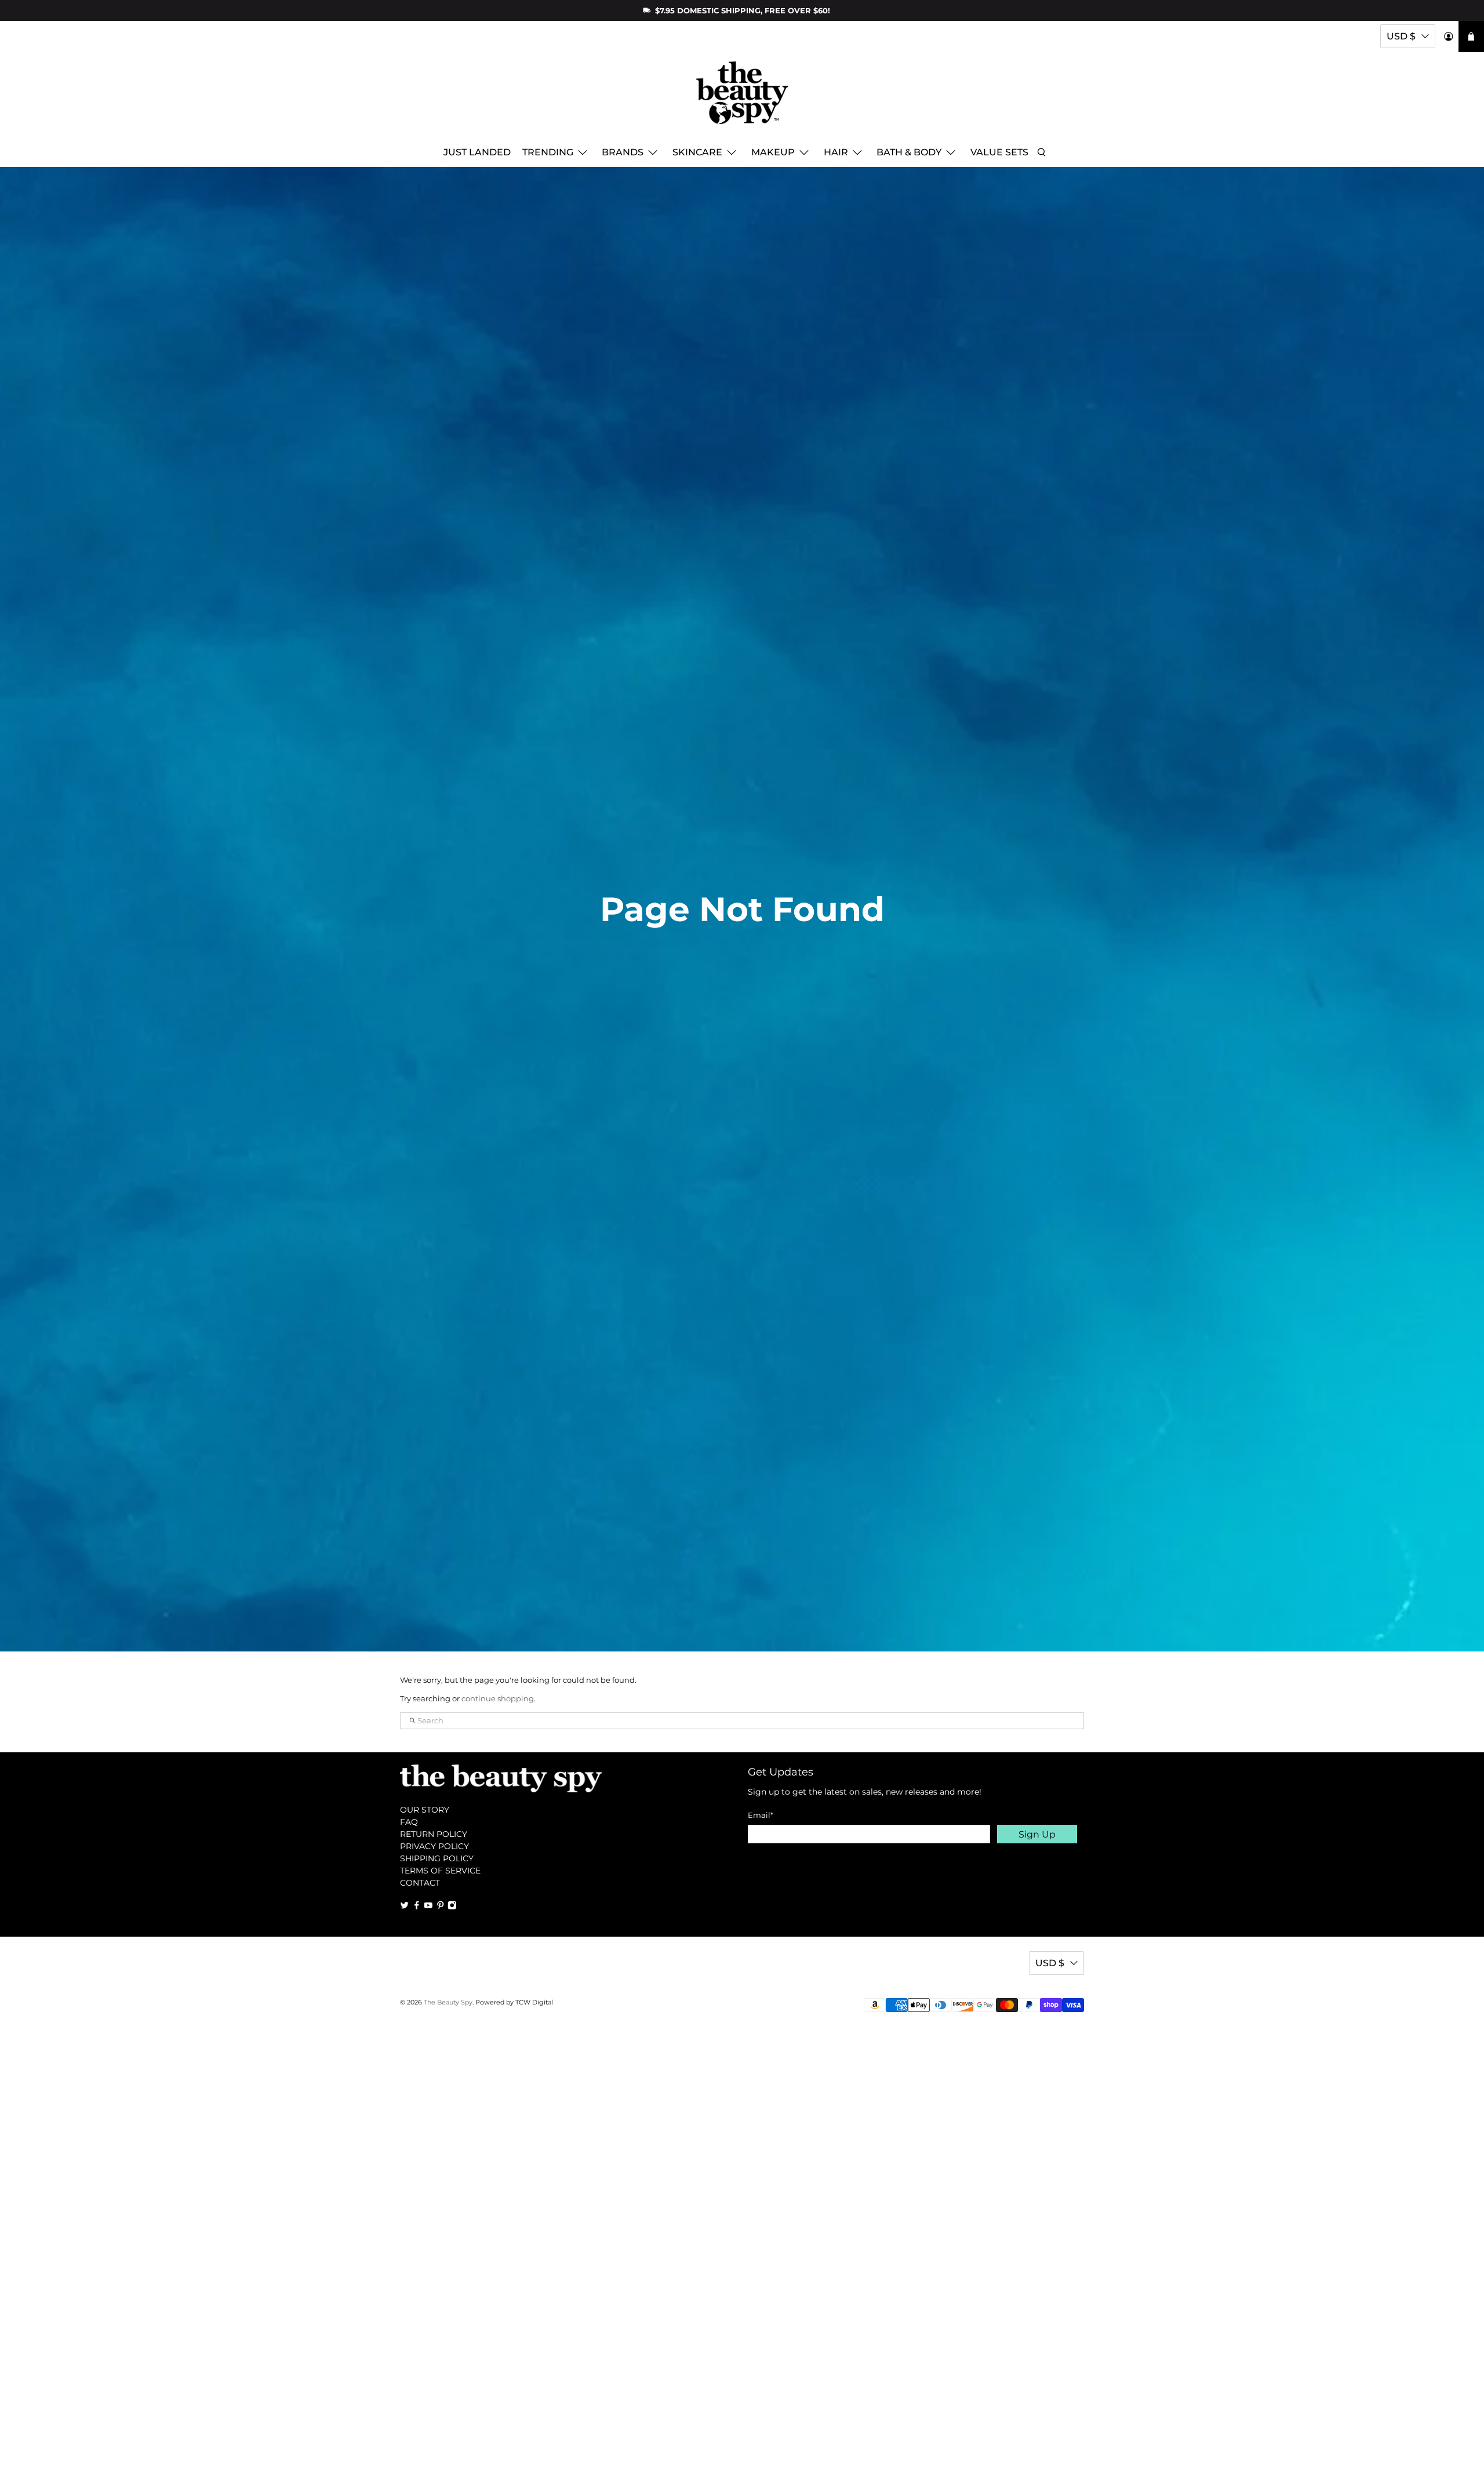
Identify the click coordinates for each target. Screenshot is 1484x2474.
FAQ (409, 1822)
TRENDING (548, 152)
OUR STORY (425, 1810)
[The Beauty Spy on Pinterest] (441, 1907)
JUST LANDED (477, 152)
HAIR (836, 152)
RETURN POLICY (434, 1834)
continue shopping (498, 1698)
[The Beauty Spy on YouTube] (428, 1907)
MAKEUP (773, 152)
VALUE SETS (999, 152)
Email (761, 1815)
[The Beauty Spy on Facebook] (417, 1907)
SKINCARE (697, 152)
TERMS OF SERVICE (440, 1871)
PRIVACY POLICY (434, 1846)
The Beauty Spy (448, 2002)
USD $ (1401, 36)
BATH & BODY (909, 152)
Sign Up (1037, 1834)
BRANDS (623, 152)
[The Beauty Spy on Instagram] (452, 1907)
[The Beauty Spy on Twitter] (405, 1907)
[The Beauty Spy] (742, 98)
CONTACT (420, 1883)
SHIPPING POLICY (437, 1858)
